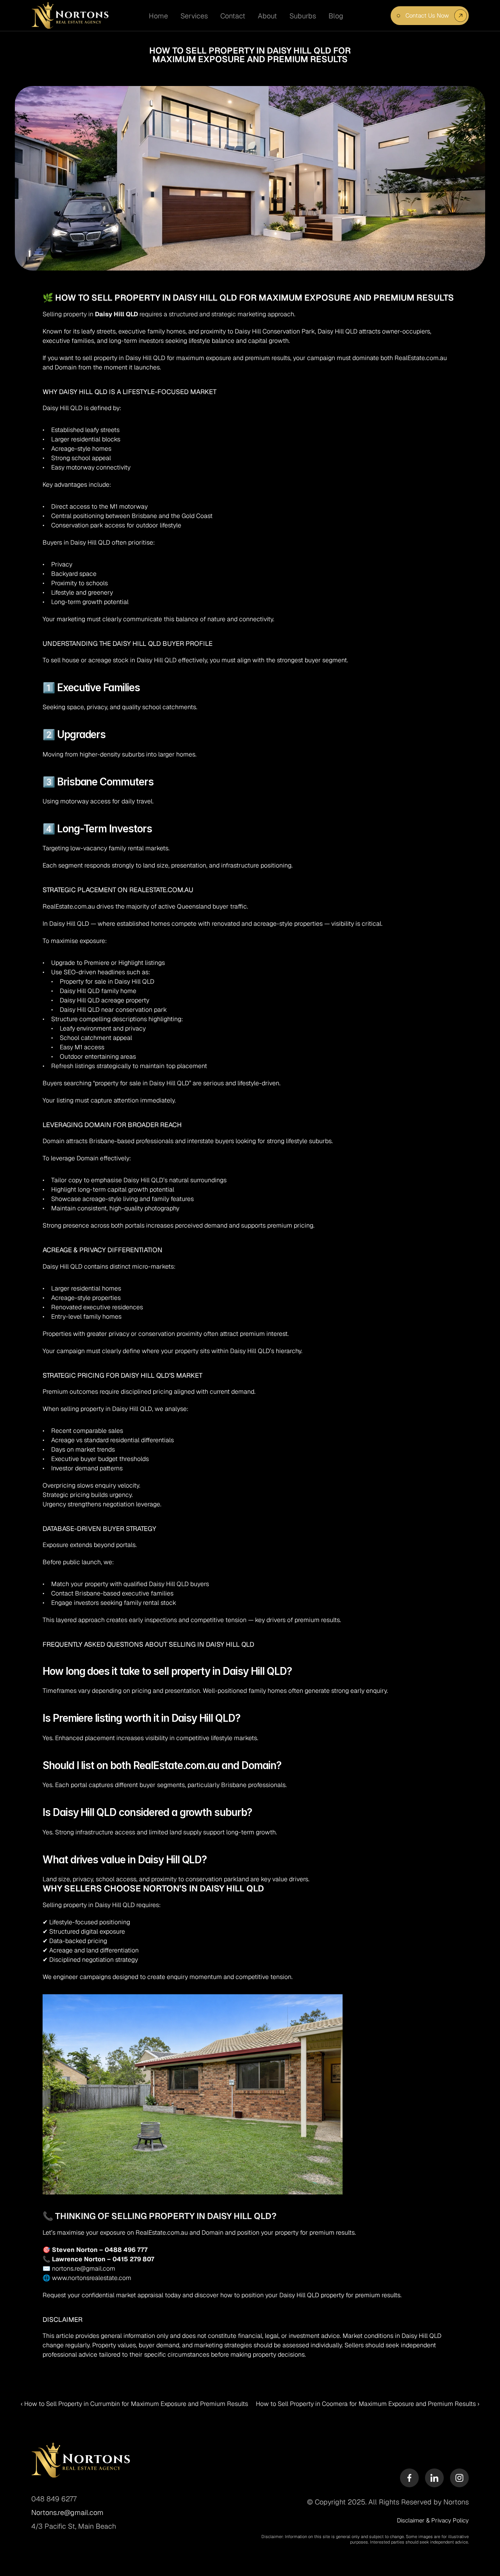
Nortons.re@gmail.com (67, 2512)
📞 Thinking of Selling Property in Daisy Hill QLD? (160, 2216)
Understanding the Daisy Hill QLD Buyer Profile (128, 644)
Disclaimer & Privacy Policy (433, 2520)
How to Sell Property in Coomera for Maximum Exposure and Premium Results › (368, 2404)
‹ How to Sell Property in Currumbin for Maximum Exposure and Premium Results (134, 2404)
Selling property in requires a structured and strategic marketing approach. (169, 314)
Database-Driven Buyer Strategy (99, 1529)
